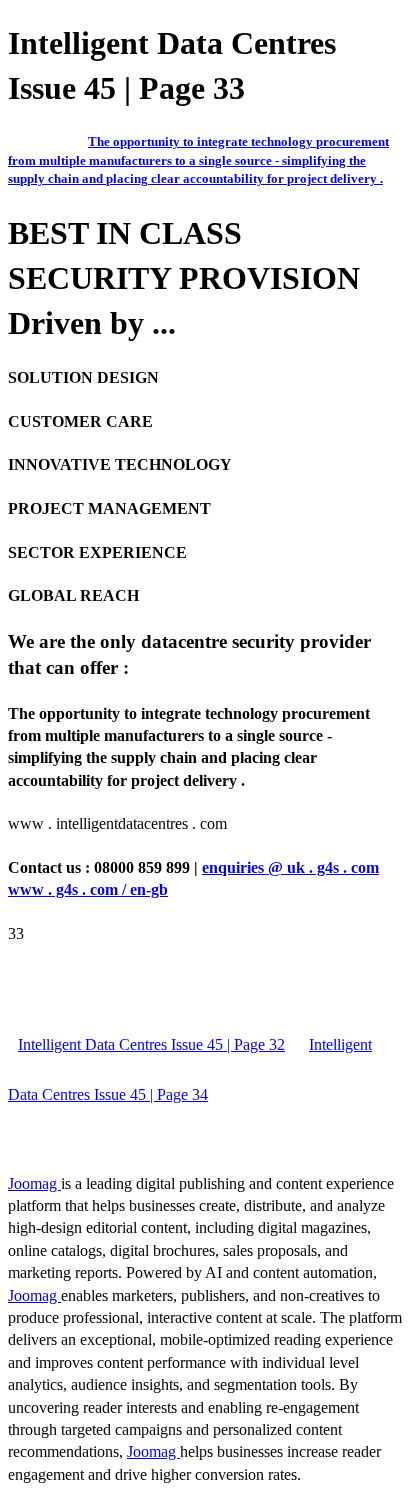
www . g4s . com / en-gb (88, 889)
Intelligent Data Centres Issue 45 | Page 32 (151, 1044)
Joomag (34, 1183)
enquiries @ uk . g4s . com (290, 867)
